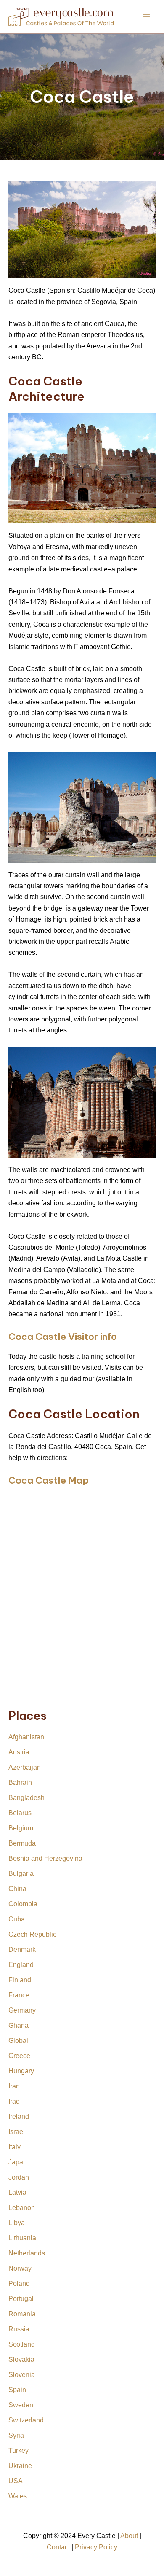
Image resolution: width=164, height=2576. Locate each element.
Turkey (19, 2451)
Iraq (14, 2101)
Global (18, 2041)
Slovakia (21, 2359)
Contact (58, 2547)
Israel (17, 2132)
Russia (19, 2329)
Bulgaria (21, 1874)
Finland (20, 1980)
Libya (17, 2223)
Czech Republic (32, 1934)
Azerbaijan (25, 1767)
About (129, 2536)
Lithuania (22, 2238)
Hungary (21, 2071)
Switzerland (26, 2420)
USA (16, 2481)
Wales (18, 2496)
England (21, 1965)
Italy (15, 2147)
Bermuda (22, 1843)
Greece (19, 2056)
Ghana (19, 2025)
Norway (20, 2268)
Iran (14, 2086)
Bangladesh (26, 1798)
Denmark (22, 1950)
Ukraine (20, 2466)
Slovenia (22, 2375)
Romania (22, 2314)
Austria (19, 1752)
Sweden (21, 2405)
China (17, 1889)
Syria (16, 2435)
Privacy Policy (96, 2547)
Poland (19, 2284)
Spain (17, 2390)
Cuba (17, 1919)
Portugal (21, 2299)
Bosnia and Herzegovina (45, 1858)
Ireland (19, 2117)
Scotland (22, 2344)
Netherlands (27, 2253)
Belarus (20, 1813)
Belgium (21, 1828)
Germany (22, 2010)
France (19, 1995)
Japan (18, 2162)
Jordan (19, 2177)
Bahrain (20, 1782)
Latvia (17, 2192)
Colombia (23, 1904)
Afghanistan (26, 1737)
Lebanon (22, 2208)
